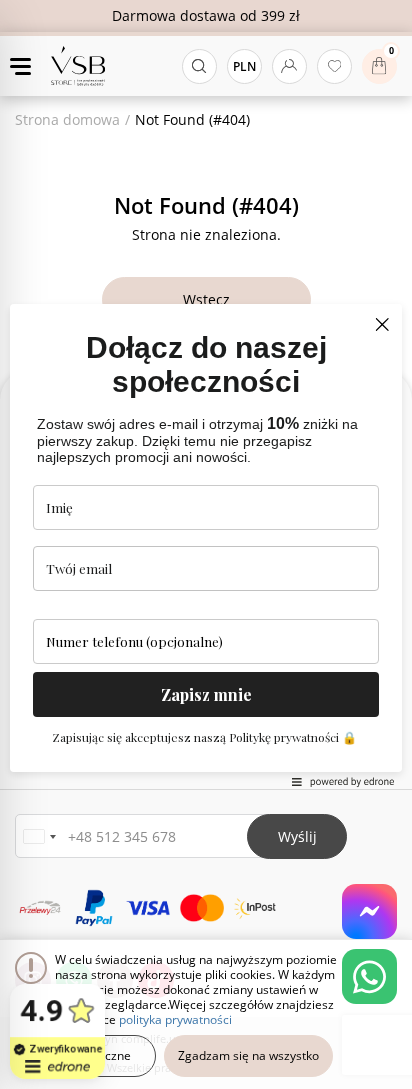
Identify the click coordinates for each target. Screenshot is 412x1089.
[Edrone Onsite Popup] (206, 544)
